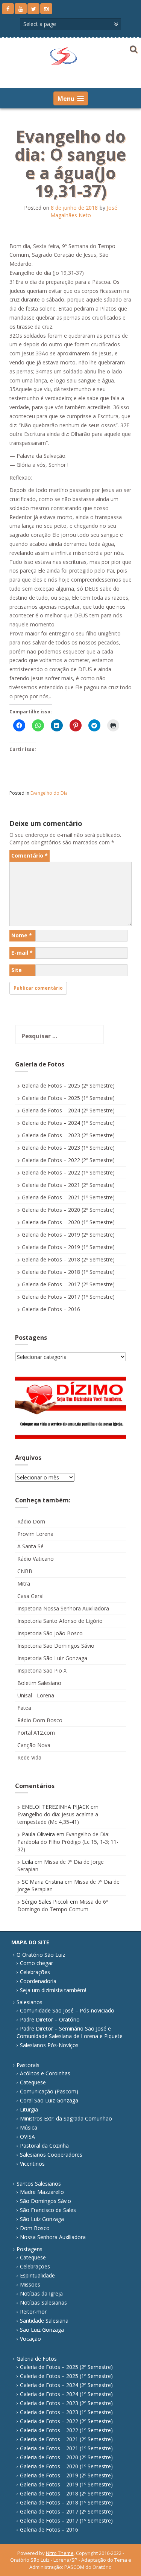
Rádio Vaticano (36, 1559)
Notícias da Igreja (41, 2293)
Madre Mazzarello (42, 2192)
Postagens (30, 2249)
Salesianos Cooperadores (51, 2155)
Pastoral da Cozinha (44, 2146)
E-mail (22, 953)
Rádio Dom (31, 1521)
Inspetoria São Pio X (42, 1670)
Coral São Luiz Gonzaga (49, 2100)
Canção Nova (34, 1745)
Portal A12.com (36, 1733)
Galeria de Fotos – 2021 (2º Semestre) (68, 1185)
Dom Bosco (35, 2228)
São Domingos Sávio (45, 2201)
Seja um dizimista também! (53, 1990)
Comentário (30, 855)
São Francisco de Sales (48, 2210)
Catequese (33, 2082)
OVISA (27, 2137)
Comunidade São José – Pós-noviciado (67, 2010)
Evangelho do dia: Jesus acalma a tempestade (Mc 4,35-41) (58, 1818)
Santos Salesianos (39, 2184)
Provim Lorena (35, 1534)
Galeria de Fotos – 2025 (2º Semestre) (68, 1085)
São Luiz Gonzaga (42, 2219)
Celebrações (35, 1972)
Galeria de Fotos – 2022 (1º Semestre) (68, 1172)
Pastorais (28, 2065)
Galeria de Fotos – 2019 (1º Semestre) (68, 1247)
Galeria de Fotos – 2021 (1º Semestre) (68, 1197)
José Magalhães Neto (84, 211)
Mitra (24, 1584)
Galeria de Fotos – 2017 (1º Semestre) (68, 1297)
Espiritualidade (37, 2275)
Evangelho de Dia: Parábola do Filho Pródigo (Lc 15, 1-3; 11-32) (68, 1842)
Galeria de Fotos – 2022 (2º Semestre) (68, 1160)
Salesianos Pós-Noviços (49, 2045)
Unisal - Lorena (36, 1695)
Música (29, 2127)
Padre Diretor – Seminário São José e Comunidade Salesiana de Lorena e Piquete (70, 2032)
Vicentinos (32, 2164)
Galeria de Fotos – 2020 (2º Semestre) (68, 1210)
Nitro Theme (60, 2553)
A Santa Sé (30, 1546)
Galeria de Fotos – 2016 (51, 1309)
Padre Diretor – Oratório (50, 2019)
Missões (30, 2284)
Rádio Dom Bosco (40, 1720)
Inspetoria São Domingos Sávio (56, 1646)
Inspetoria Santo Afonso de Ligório (60, 1621)
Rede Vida (29, 1757)
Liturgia (29, 2109)
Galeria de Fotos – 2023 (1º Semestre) (68, 1148)
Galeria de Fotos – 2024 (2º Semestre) (68, 1110)
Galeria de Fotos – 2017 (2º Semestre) (68, 1284)
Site (17, 970)
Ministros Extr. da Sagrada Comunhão (66, 2118)
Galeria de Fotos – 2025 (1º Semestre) (68, 1098)
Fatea (24, 1708)
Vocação (30, 2339)
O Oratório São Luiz (41, 1955)
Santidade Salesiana (44, 2321)
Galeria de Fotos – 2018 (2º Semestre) (68, 1259)
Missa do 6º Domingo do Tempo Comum (63, 1905)
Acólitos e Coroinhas (45, 2073)
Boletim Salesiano (39, 1683)
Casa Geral (30, 1596)
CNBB (25, 1571)
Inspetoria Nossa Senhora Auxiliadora (63, 1608)
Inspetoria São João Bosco (50, 1633)
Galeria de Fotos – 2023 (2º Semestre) (68, 1135)
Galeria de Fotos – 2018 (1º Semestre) (68, 1272)
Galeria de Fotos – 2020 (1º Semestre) (68, 1222)
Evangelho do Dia (49, 793)
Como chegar (36, 1963)
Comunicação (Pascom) (49, 2091)
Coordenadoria (38, 1981)
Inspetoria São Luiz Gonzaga (52, 1658)
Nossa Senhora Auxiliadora (53, 2237)
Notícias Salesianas (43, 2303)
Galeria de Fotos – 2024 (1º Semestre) (68, 1123)
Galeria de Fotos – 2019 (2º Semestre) (68, 1235)
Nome (22, 935)
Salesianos (30, 2002)
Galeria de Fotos (37, 2359)
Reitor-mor (33, 2312)
